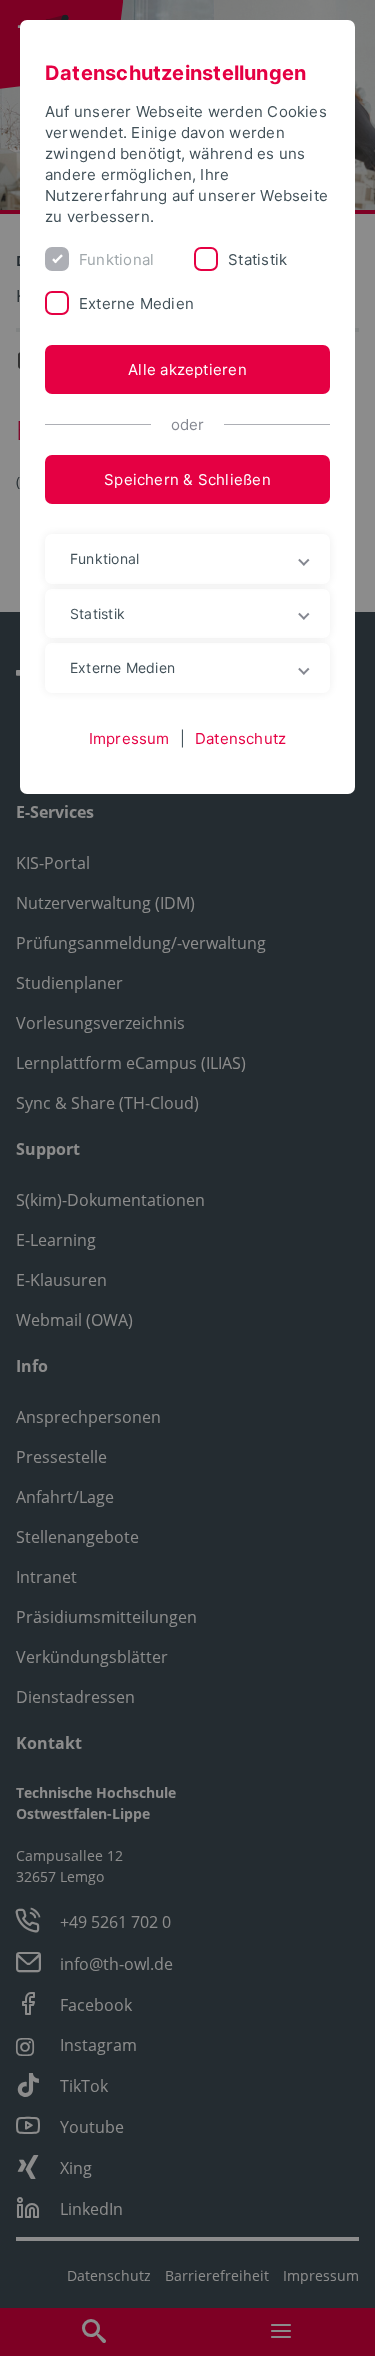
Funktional (116, 259)
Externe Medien (136, 303)
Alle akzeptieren (187, 369)
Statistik (257, 259)
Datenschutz (240, 738)
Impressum (129, 738)
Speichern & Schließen (187, 479)
